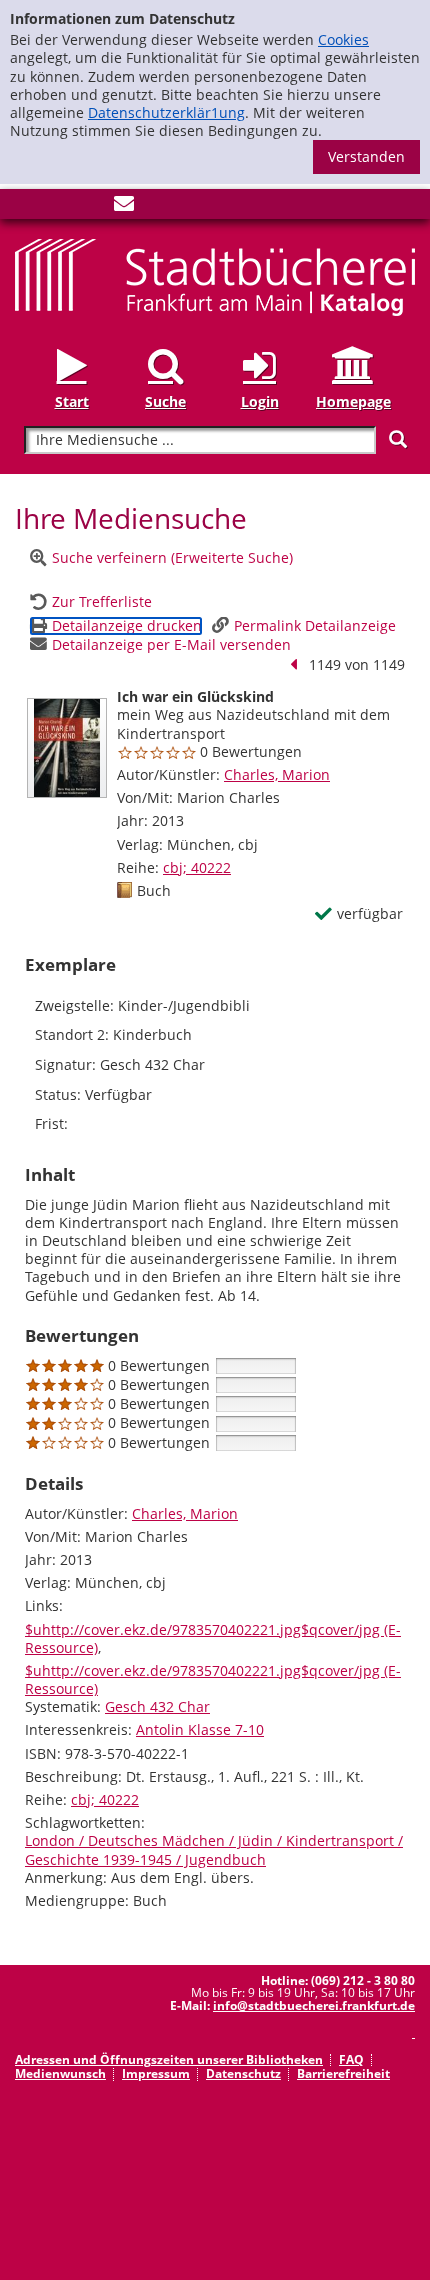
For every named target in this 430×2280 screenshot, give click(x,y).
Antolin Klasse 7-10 (200, 1729)
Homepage (353, 401)
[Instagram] (58, 207)
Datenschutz (243, 2073)
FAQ (351, 2059)
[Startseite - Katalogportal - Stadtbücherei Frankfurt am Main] (215, 276)
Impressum (156, 2073)
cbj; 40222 (197, 867)
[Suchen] (398, 439)
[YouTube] (91, 207)
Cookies (343, 39)
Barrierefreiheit (343, 2073)
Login (260, 401)
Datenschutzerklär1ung (166, 112)
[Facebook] (25, 207)
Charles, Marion (277, 774)
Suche (165, 401)
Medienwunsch (60, 2073)
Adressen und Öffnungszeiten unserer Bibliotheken (169, 2059)
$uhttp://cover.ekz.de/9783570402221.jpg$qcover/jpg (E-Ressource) (213, 1638)
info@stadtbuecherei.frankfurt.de (314, 2005)
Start (72, 401)
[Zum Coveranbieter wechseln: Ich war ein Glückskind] (67, 748)
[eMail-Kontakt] (124, 207)
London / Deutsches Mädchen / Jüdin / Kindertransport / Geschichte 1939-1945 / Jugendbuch (214, 1849)
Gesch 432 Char (157, 1706)
